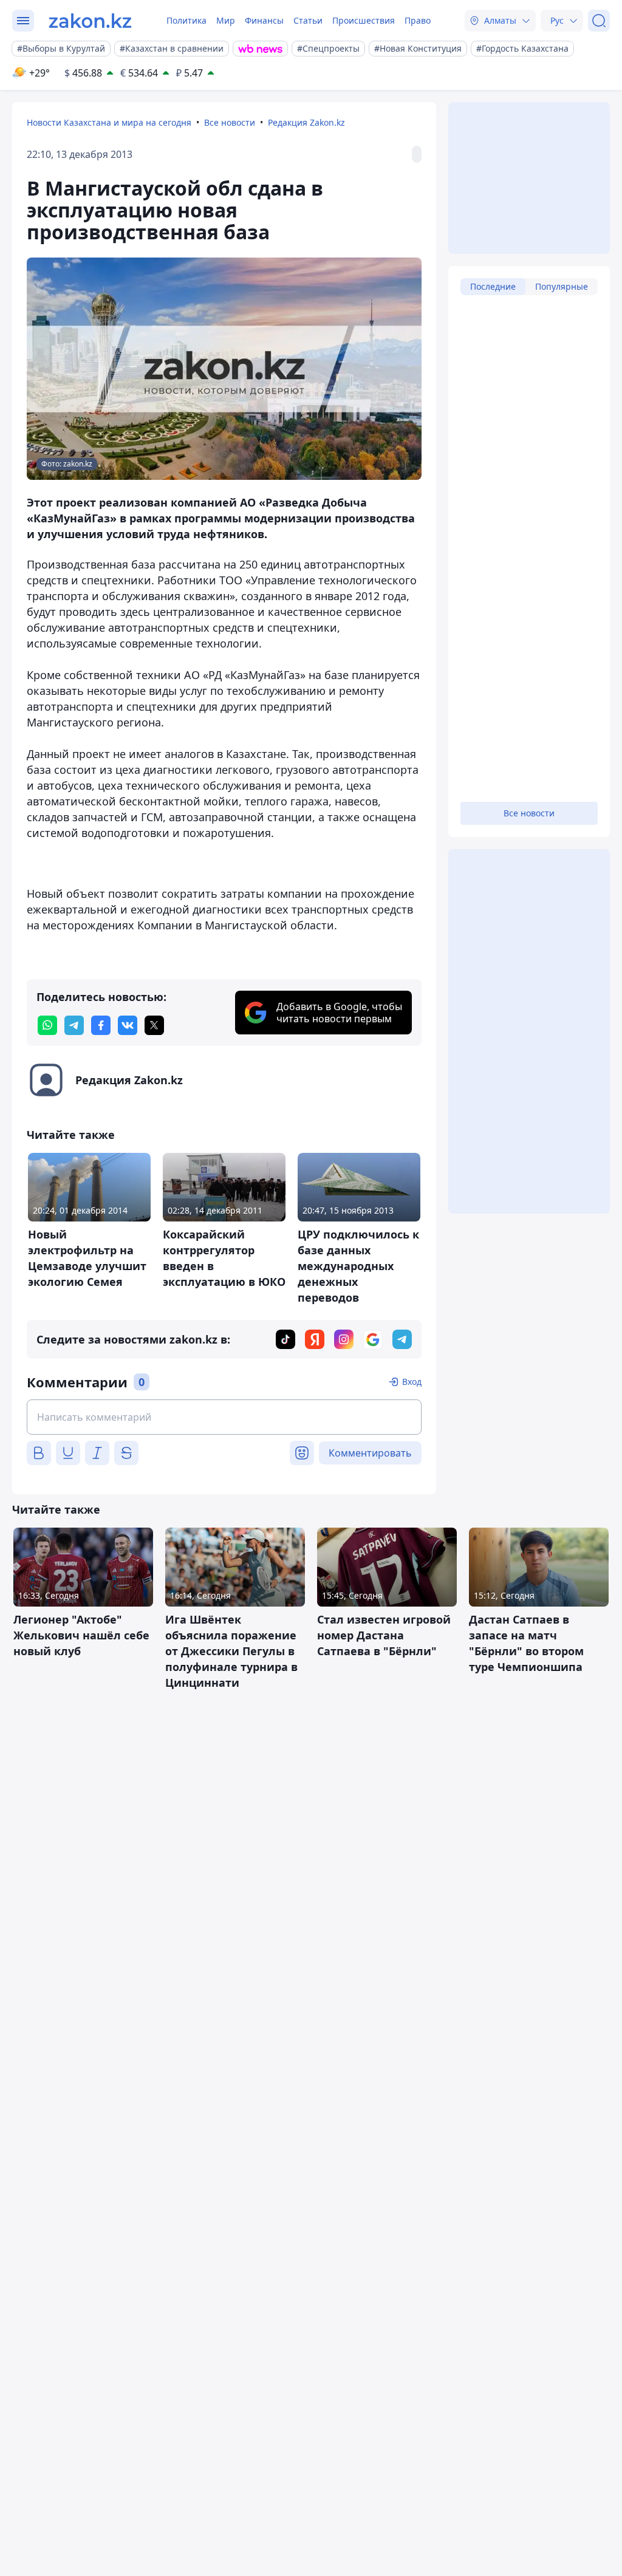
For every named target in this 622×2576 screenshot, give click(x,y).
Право (418, 20)
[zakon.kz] (90, 21)
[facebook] (101, 1025)
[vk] (128, 1025)
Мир (226, 20)
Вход (412, 1382)
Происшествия (364, 20)
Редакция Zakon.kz (306, 122)
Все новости (230, 122)
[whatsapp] (47, 1025)
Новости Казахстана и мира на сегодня (109, 122)
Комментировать (370, 1453)
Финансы (264, 20)
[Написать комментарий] (224, 1417)
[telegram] (74, 1025)
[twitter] (154, 1025)
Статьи (308, 20)
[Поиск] (599, 21)
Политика (186, 20)
